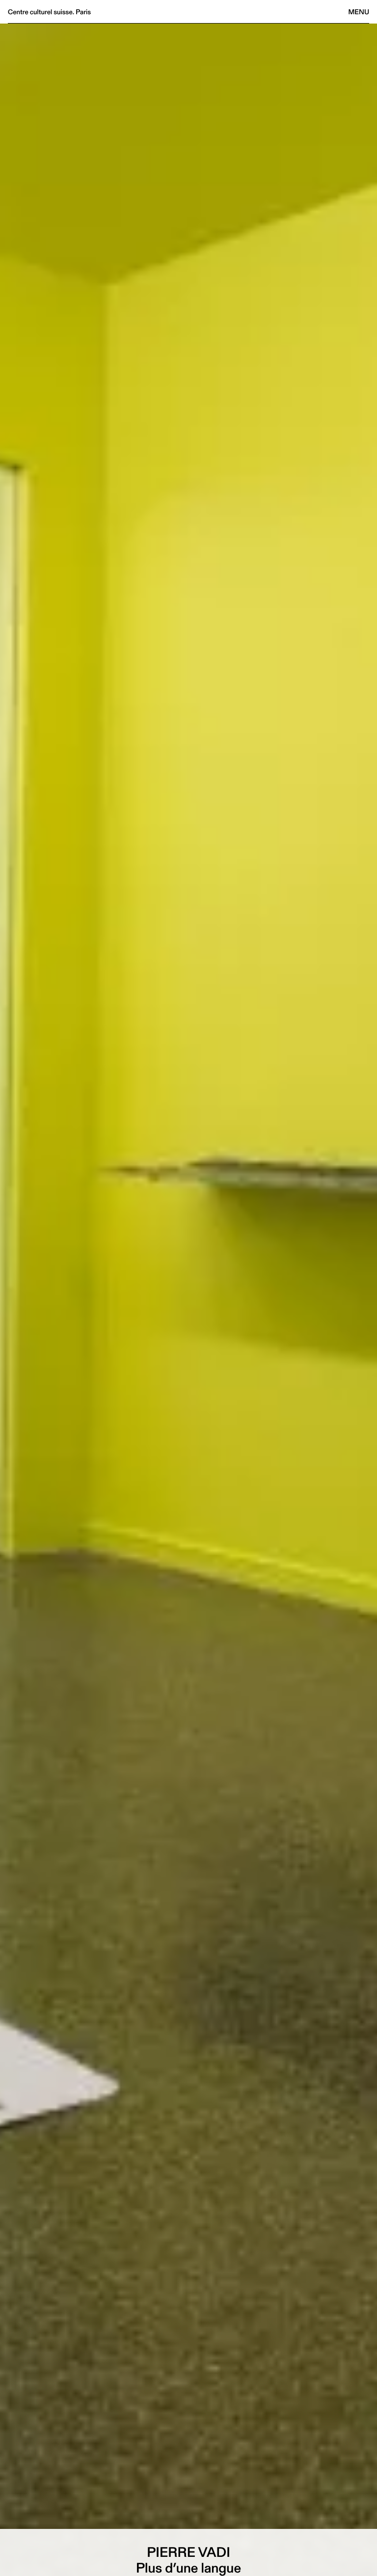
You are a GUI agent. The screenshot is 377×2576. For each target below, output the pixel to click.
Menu (359, 12)
